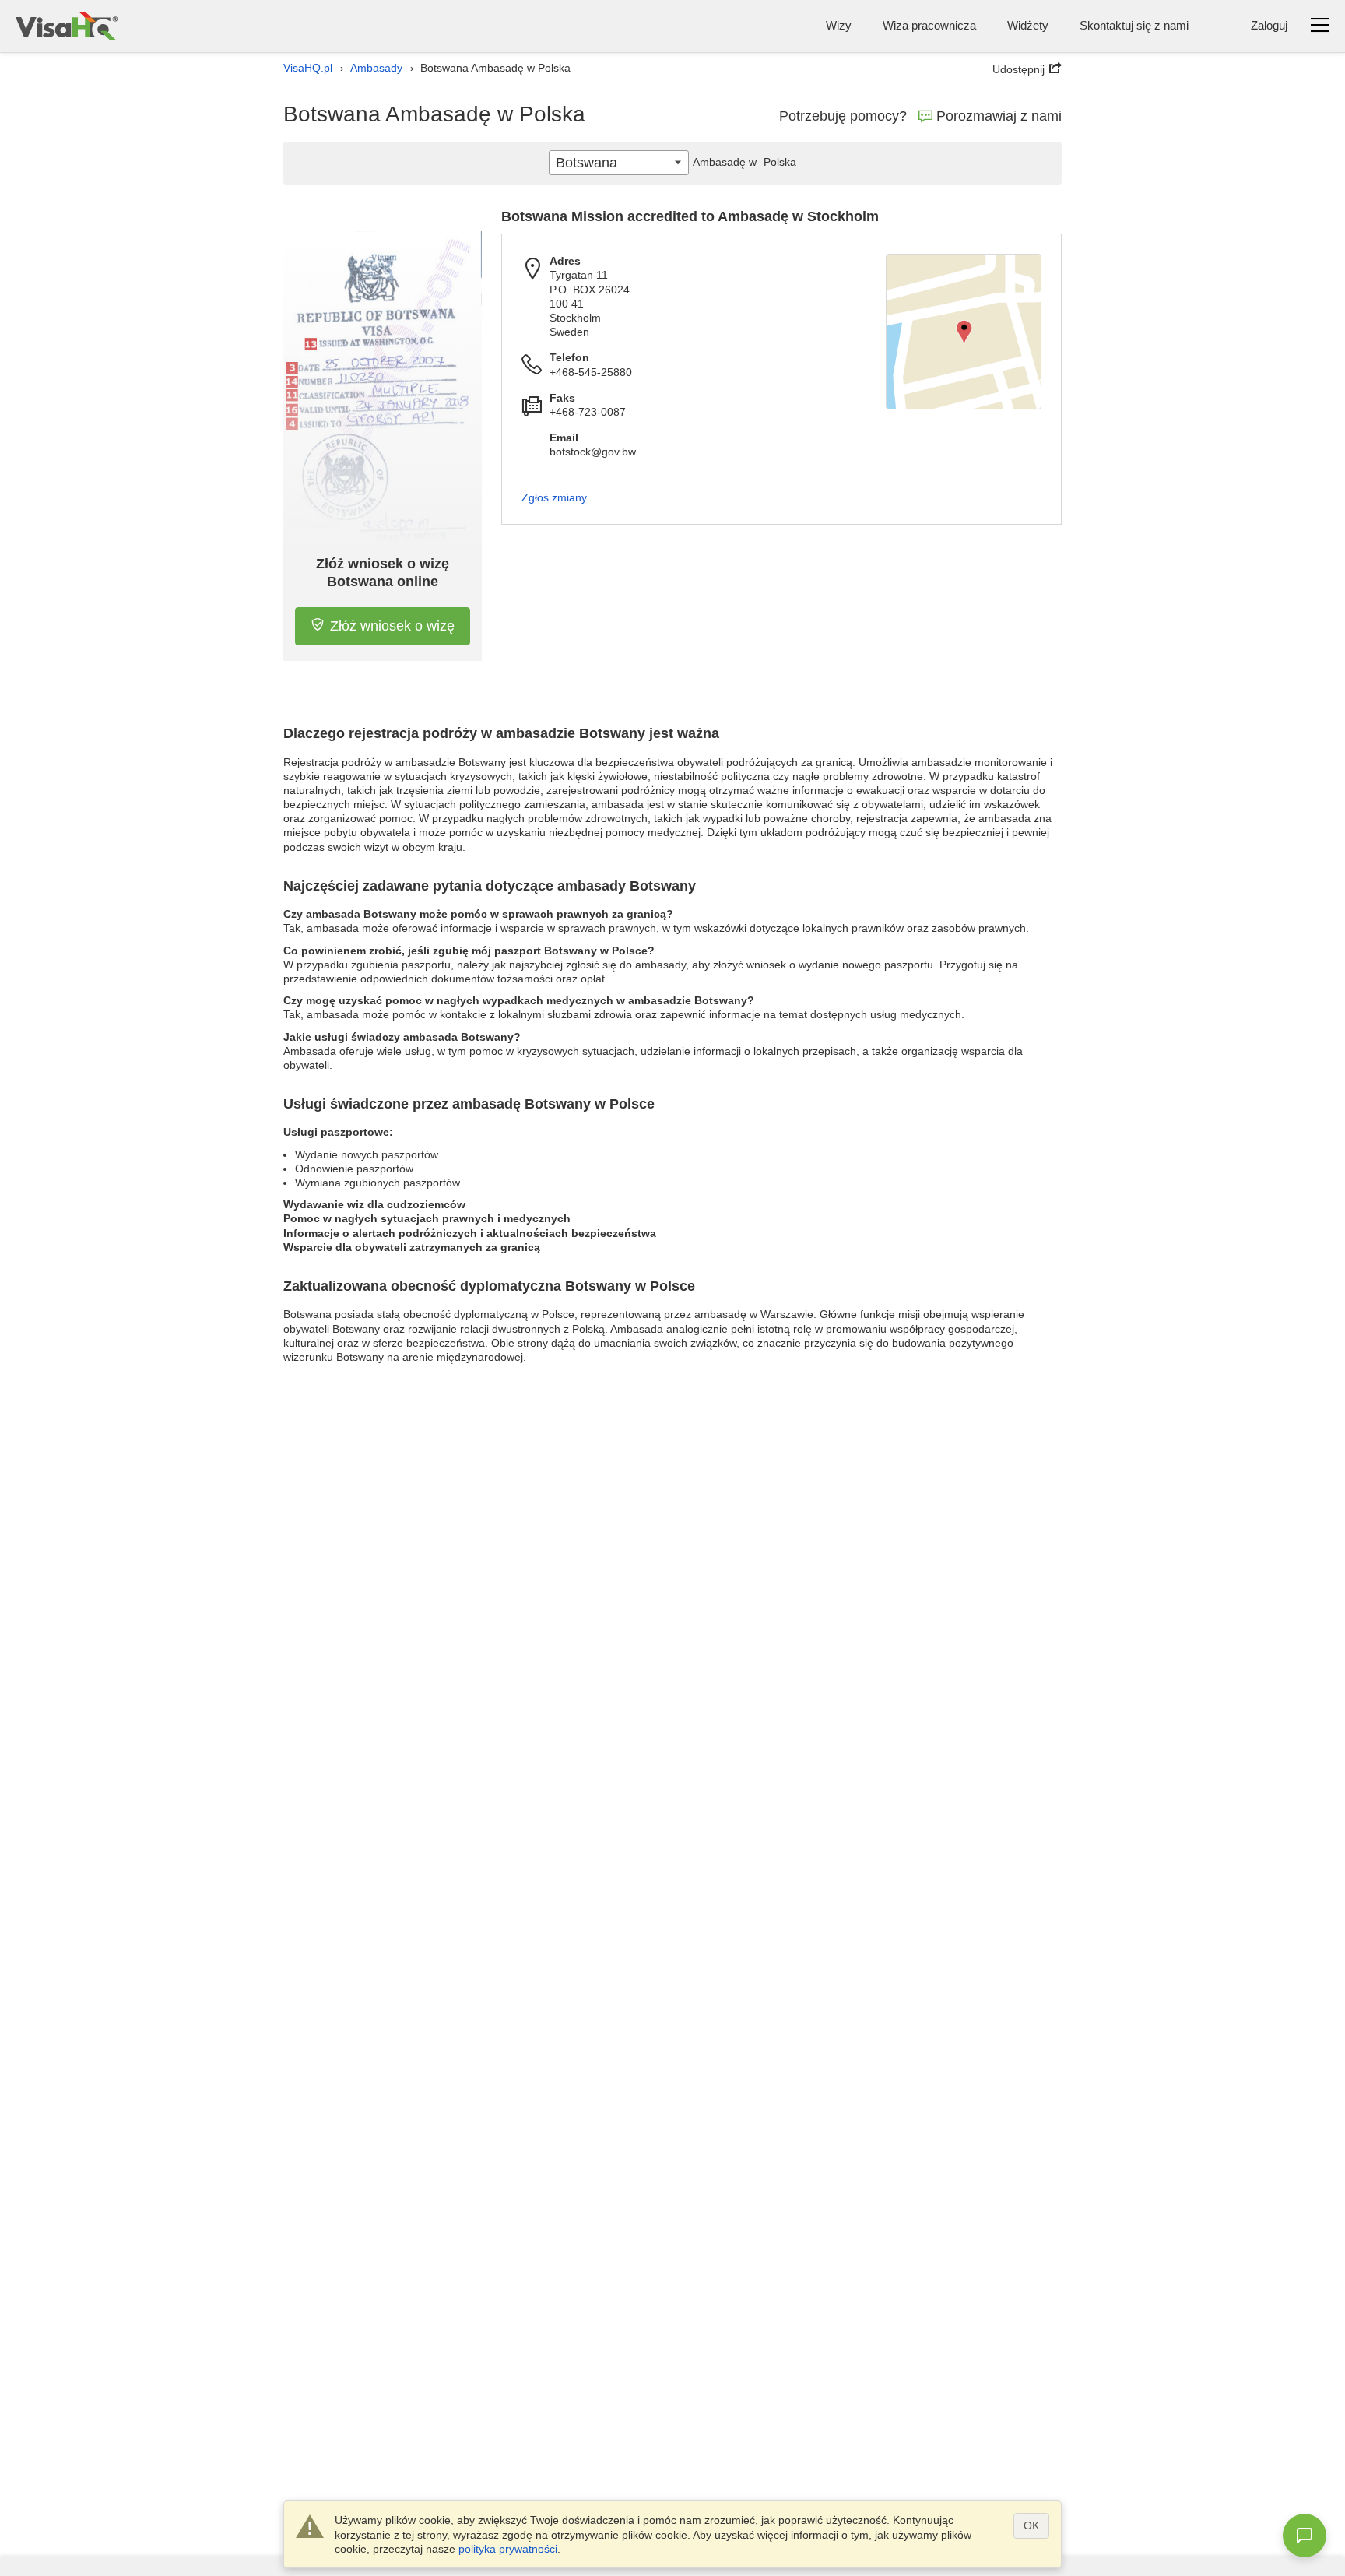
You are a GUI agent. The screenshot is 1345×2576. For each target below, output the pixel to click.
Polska (744, 162)
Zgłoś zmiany (554, 497)
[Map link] (964, 332)
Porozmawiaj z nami (999, 116)
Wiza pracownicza (929, 25)
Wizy (839, 25)
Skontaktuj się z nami (1134, 25)
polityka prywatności (508, 2549)
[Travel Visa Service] (67, 26)
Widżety (1028, 25)
